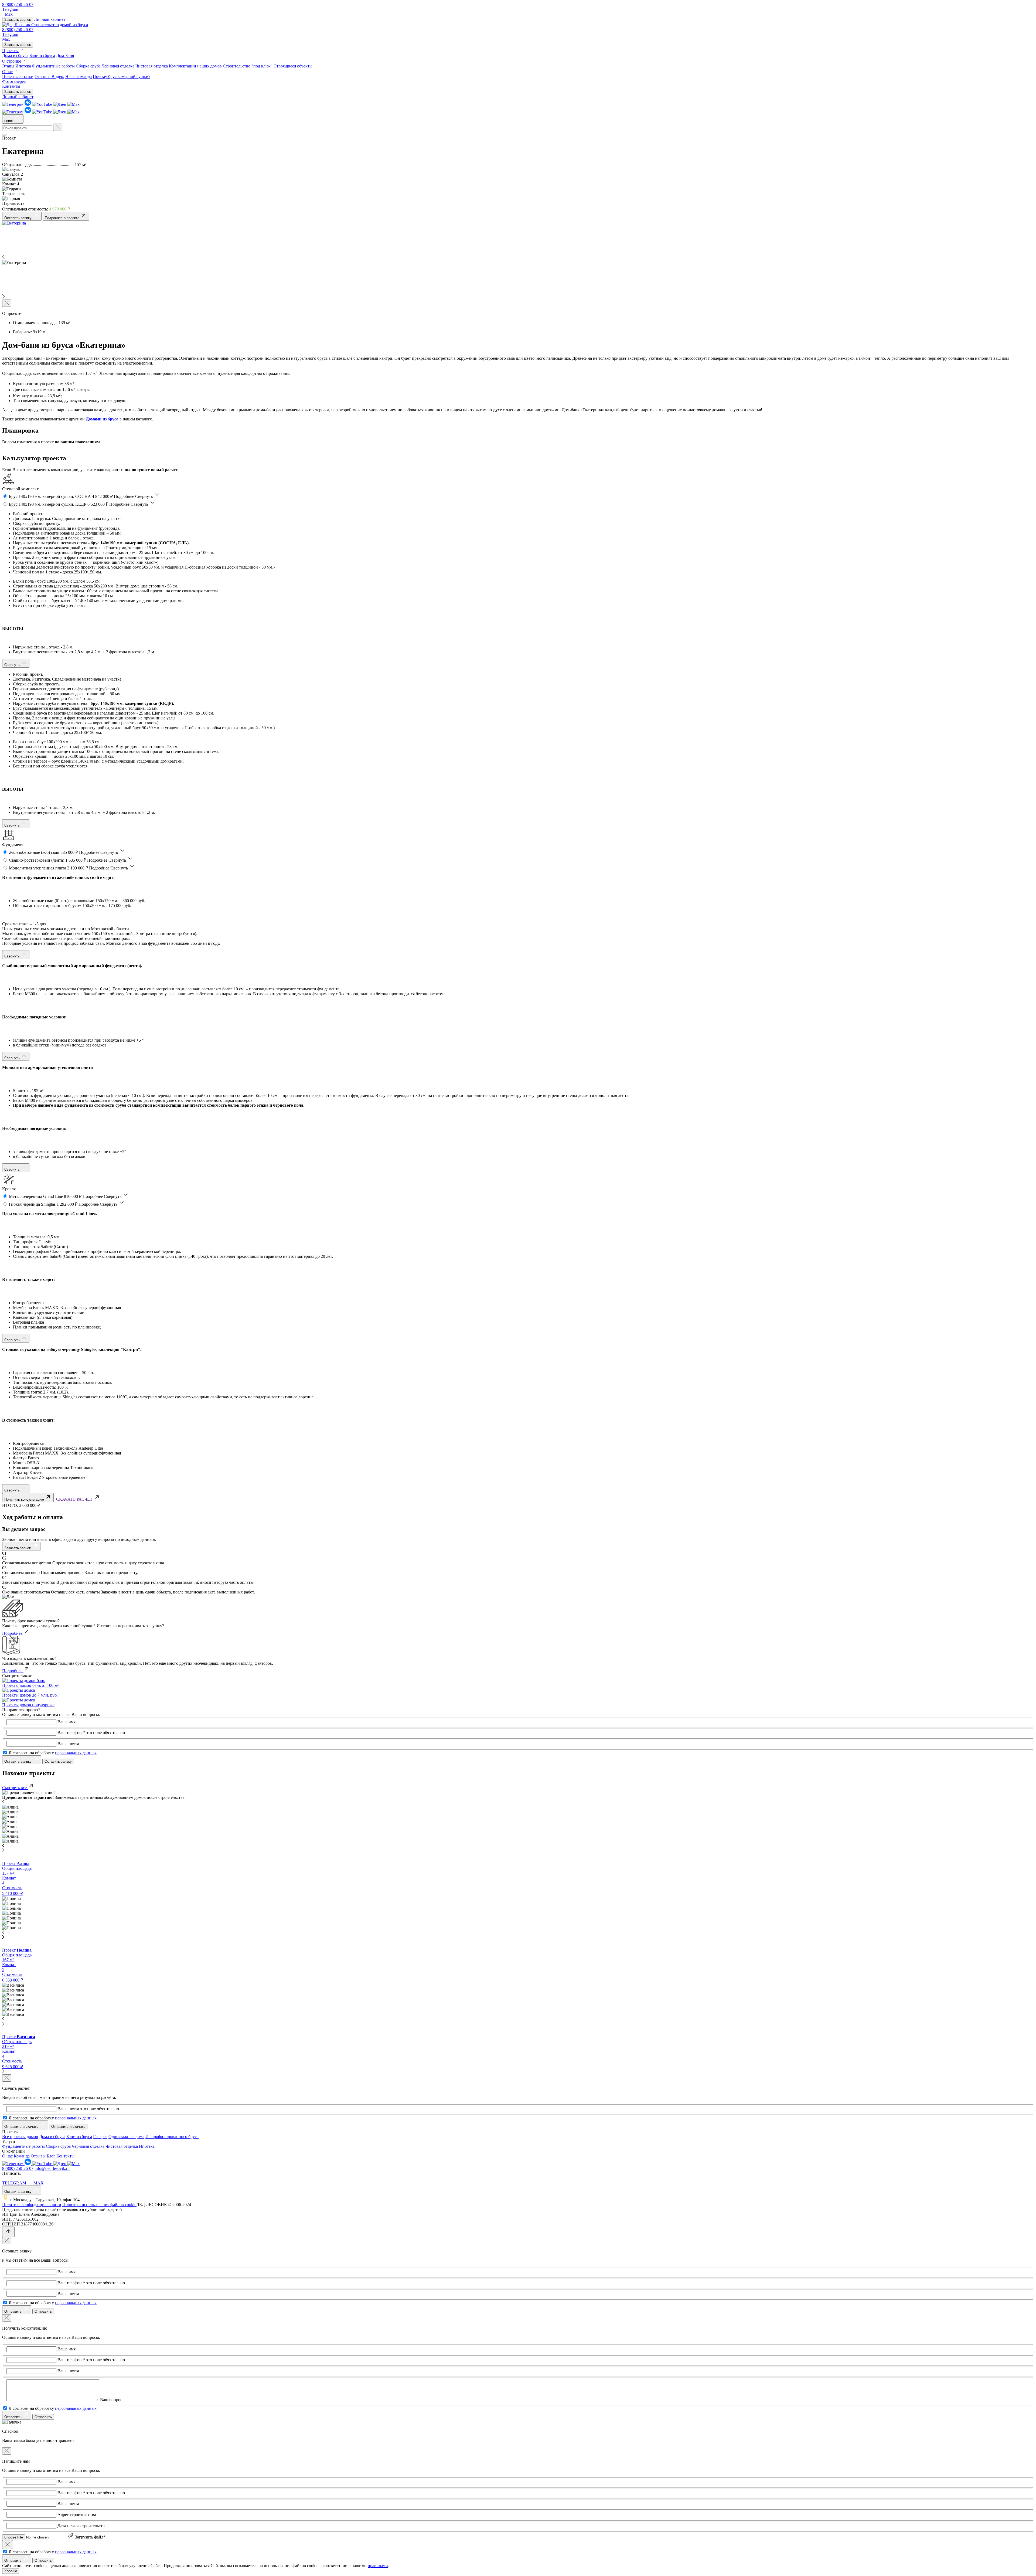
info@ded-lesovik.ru (52, 2168)
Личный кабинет (50, 19)
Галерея (100, 2137)
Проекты (10, 51)
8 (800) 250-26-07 (18, 4)
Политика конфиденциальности (32, 2205)
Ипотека (23, 66)
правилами (378, 2566)
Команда (22, 2156)
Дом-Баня (65, 55)
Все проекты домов (20, 2137)
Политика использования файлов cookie (99, 2205)
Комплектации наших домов (195, 66)
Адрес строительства (77, 2515)
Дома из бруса (15, 55)
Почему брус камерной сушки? (122, 77)
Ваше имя (67, 1722)
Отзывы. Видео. (49, 77)
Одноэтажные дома (126, 2137)
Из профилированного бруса (172, 2137)
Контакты (11, 86)
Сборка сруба (88, 66)
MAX (39, 2183)
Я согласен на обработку (53, 1753)
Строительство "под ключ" (248, 66)
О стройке (12, 61)
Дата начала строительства (82, 2526)
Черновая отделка (118, 66)
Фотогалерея (14, 81)
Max (9, 14)
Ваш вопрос (111, 2400)
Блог (51, 2156)
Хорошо (11, 2571)
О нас (7, 72)
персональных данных (76, 1753)
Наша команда (79, 77)
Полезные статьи (18, 77)
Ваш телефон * (71, 1733)
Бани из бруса (42, 55)
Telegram (10, 9)
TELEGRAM (15, 2183)
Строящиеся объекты (293, 66)
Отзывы (38, 2156)
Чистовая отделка (152, 66)
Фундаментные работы (53, 66)
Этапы (8, 66)
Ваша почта (68, 1744)
